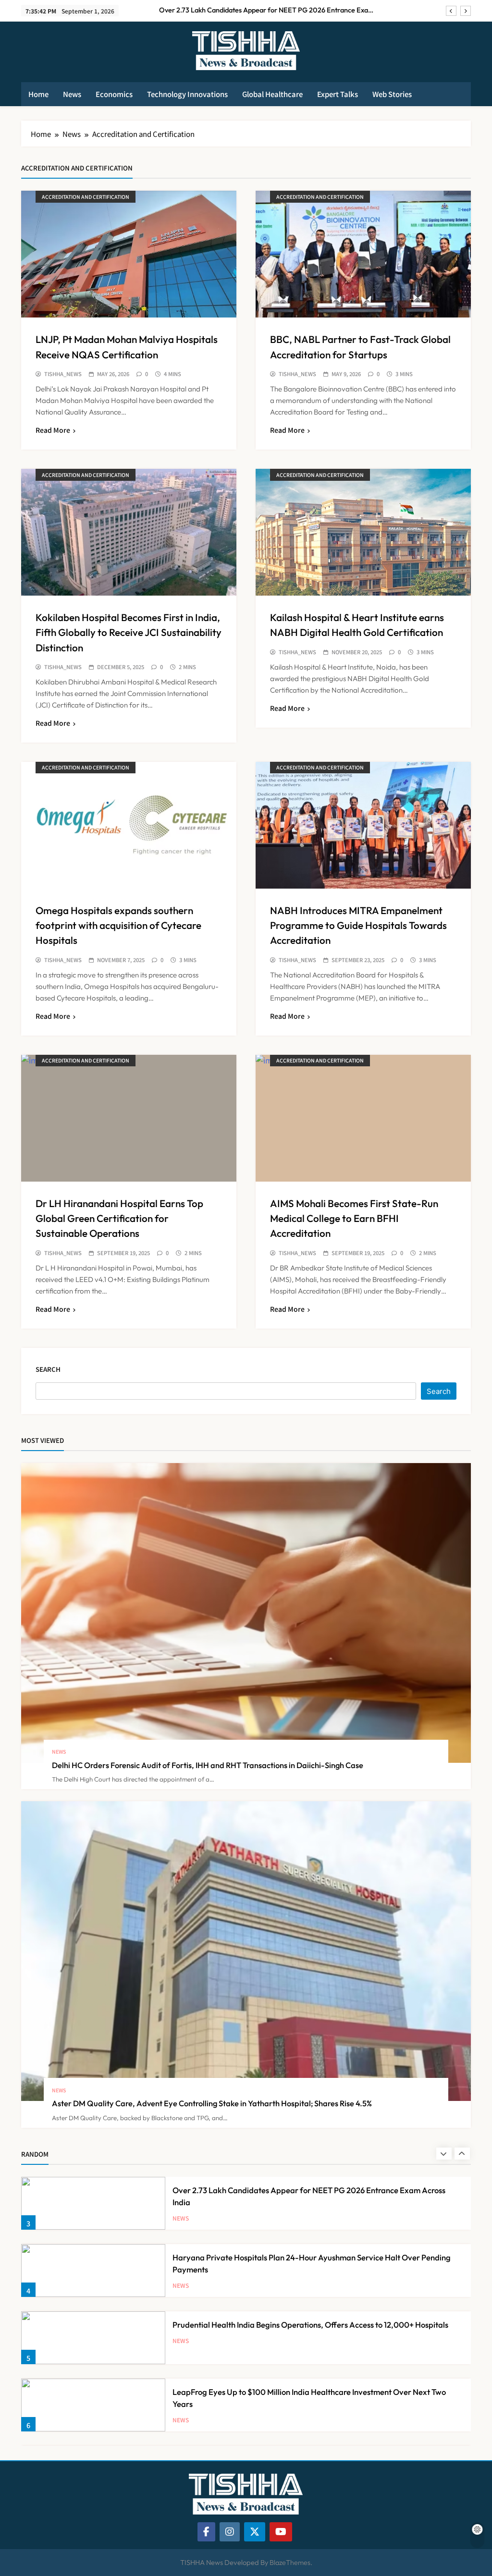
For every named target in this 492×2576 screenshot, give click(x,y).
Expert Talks (338, 94)
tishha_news (63, 374)
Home (38, 94)
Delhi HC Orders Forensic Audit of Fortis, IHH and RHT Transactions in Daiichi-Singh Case (208, 1765)
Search (48, 1369)
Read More (53, 430)
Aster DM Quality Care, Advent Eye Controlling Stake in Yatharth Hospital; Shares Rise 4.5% (212, 2103)
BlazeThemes (290, 2563)
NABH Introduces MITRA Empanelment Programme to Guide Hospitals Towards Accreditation (358, 925)
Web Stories (392, 94)
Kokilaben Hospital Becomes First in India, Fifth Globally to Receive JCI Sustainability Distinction (129, 632)
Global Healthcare (272, 94)
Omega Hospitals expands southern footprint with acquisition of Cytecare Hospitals (118, 925)
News (72, 94)
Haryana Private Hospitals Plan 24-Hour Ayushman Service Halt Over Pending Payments (268, 10)
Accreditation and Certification (86, 197)
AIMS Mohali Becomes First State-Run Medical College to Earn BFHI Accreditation (354, 1218)
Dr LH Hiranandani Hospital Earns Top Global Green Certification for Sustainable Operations (119, 1218)
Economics (114, 94)
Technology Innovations (187, 94)
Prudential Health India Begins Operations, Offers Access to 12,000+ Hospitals (310, 2257)
